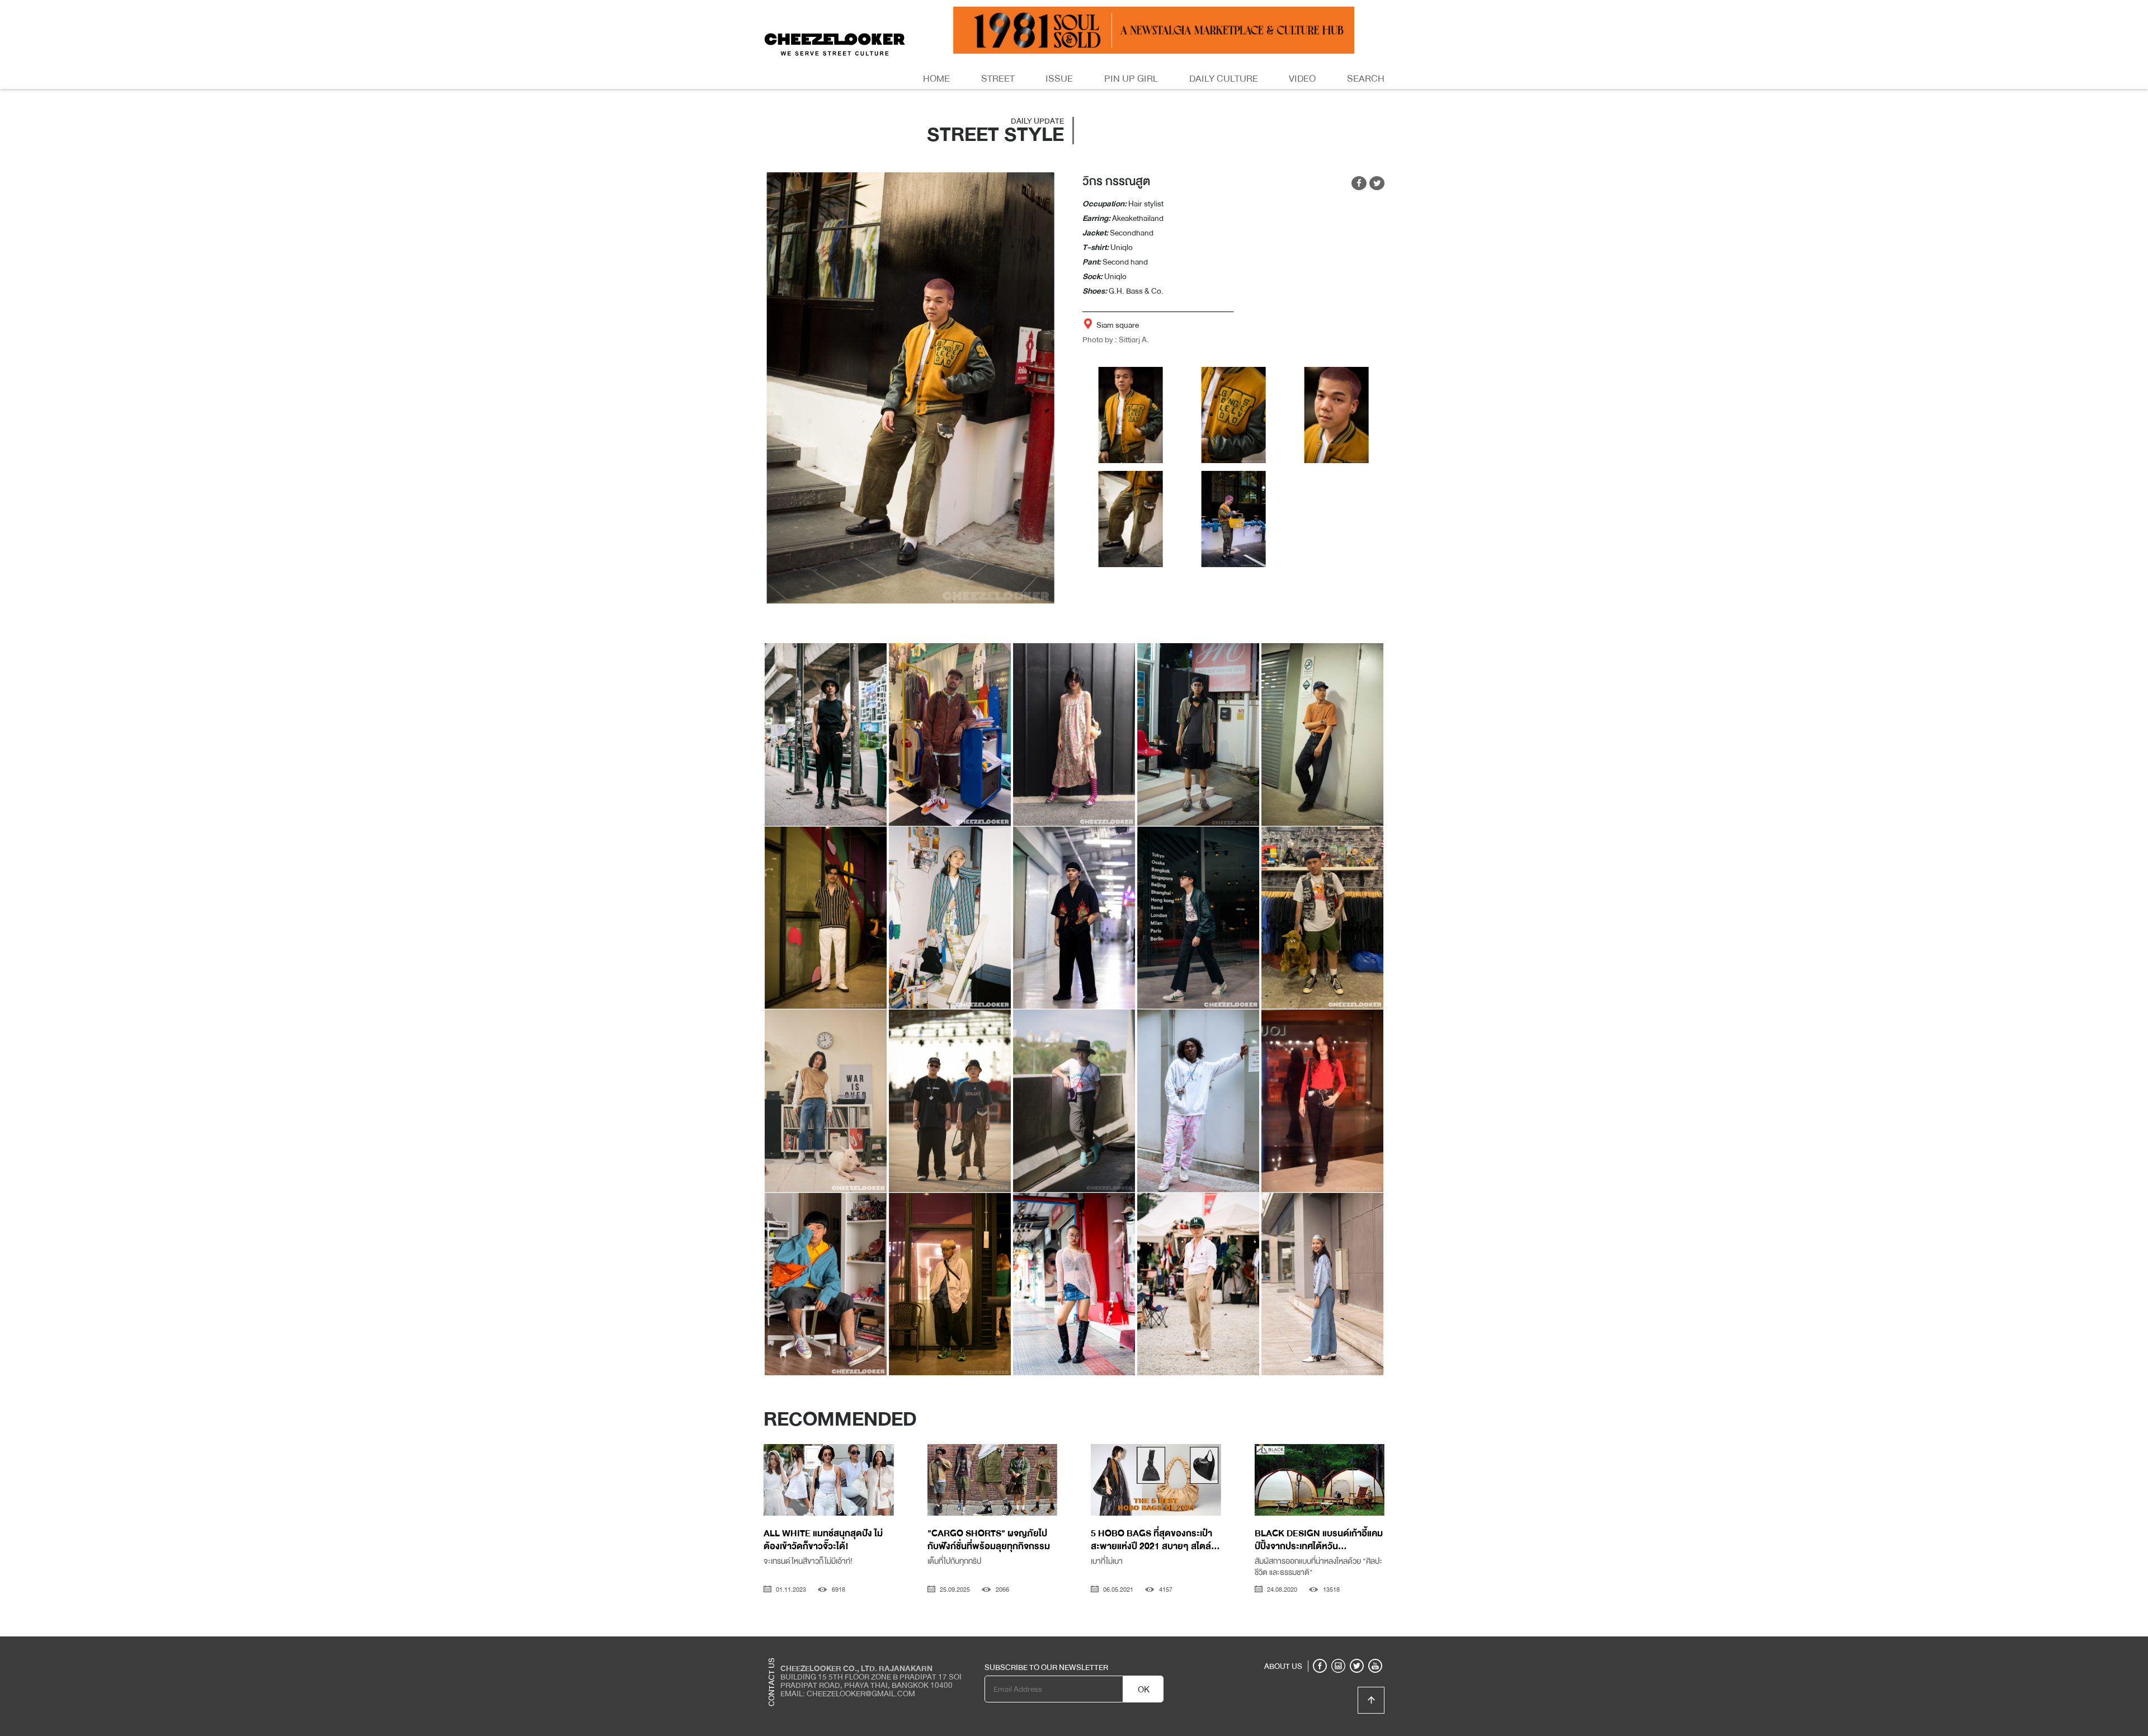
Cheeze (1303, 1645)
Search (1366, 79)
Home (936, 79)
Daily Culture (1224, 79)
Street (998, 79)
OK (1144, 1690)
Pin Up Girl (1131, 79)
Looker (1339, 1645)
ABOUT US (1283, 1666)
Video (1302, 79)
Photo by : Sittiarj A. (1116, 339)
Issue (1059, 79)
